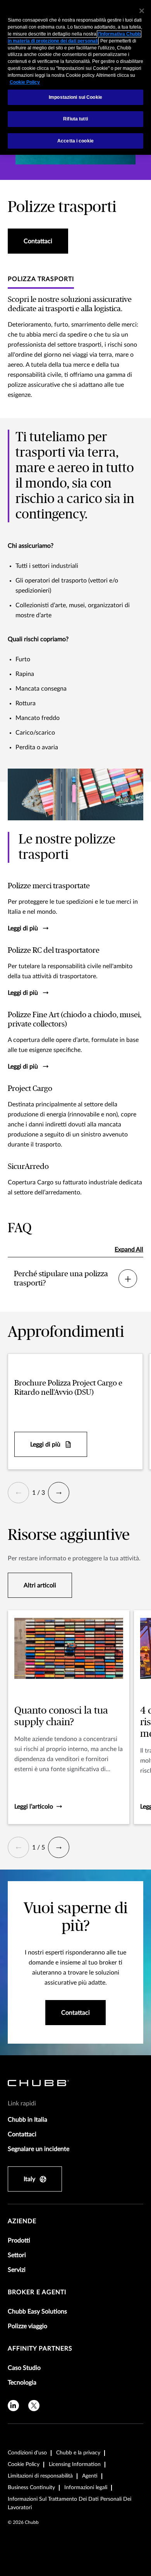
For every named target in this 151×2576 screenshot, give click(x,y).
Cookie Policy (24, 2464)
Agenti (90, 2476)
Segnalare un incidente (39, 2149)
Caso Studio (24, 2368)
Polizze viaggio (27, 2326)
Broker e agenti (37, 2292)
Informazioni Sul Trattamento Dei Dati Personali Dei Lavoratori (69, 2503)
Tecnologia (22, 2383)
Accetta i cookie (75, 141)
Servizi (17, 2270)
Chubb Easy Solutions (37, 2312)
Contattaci (22, 2134)
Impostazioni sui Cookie (75, 97)
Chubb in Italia (27, 2120)
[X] (34, 2406)
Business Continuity (31, 2488)
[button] (18, 1493)
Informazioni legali (86, 2488)
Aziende (22, 2221)
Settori (17, 2255)
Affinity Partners (40, 2349)
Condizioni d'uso (27, 2453)
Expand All (129, 1250)
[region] (75, 77)
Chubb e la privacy (78, 2453)
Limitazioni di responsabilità (40, 2476)
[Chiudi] (142, 11)
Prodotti (19, 2241)
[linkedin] (13, 2406)
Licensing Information (75, 2464)
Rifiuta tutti (75, 119)
